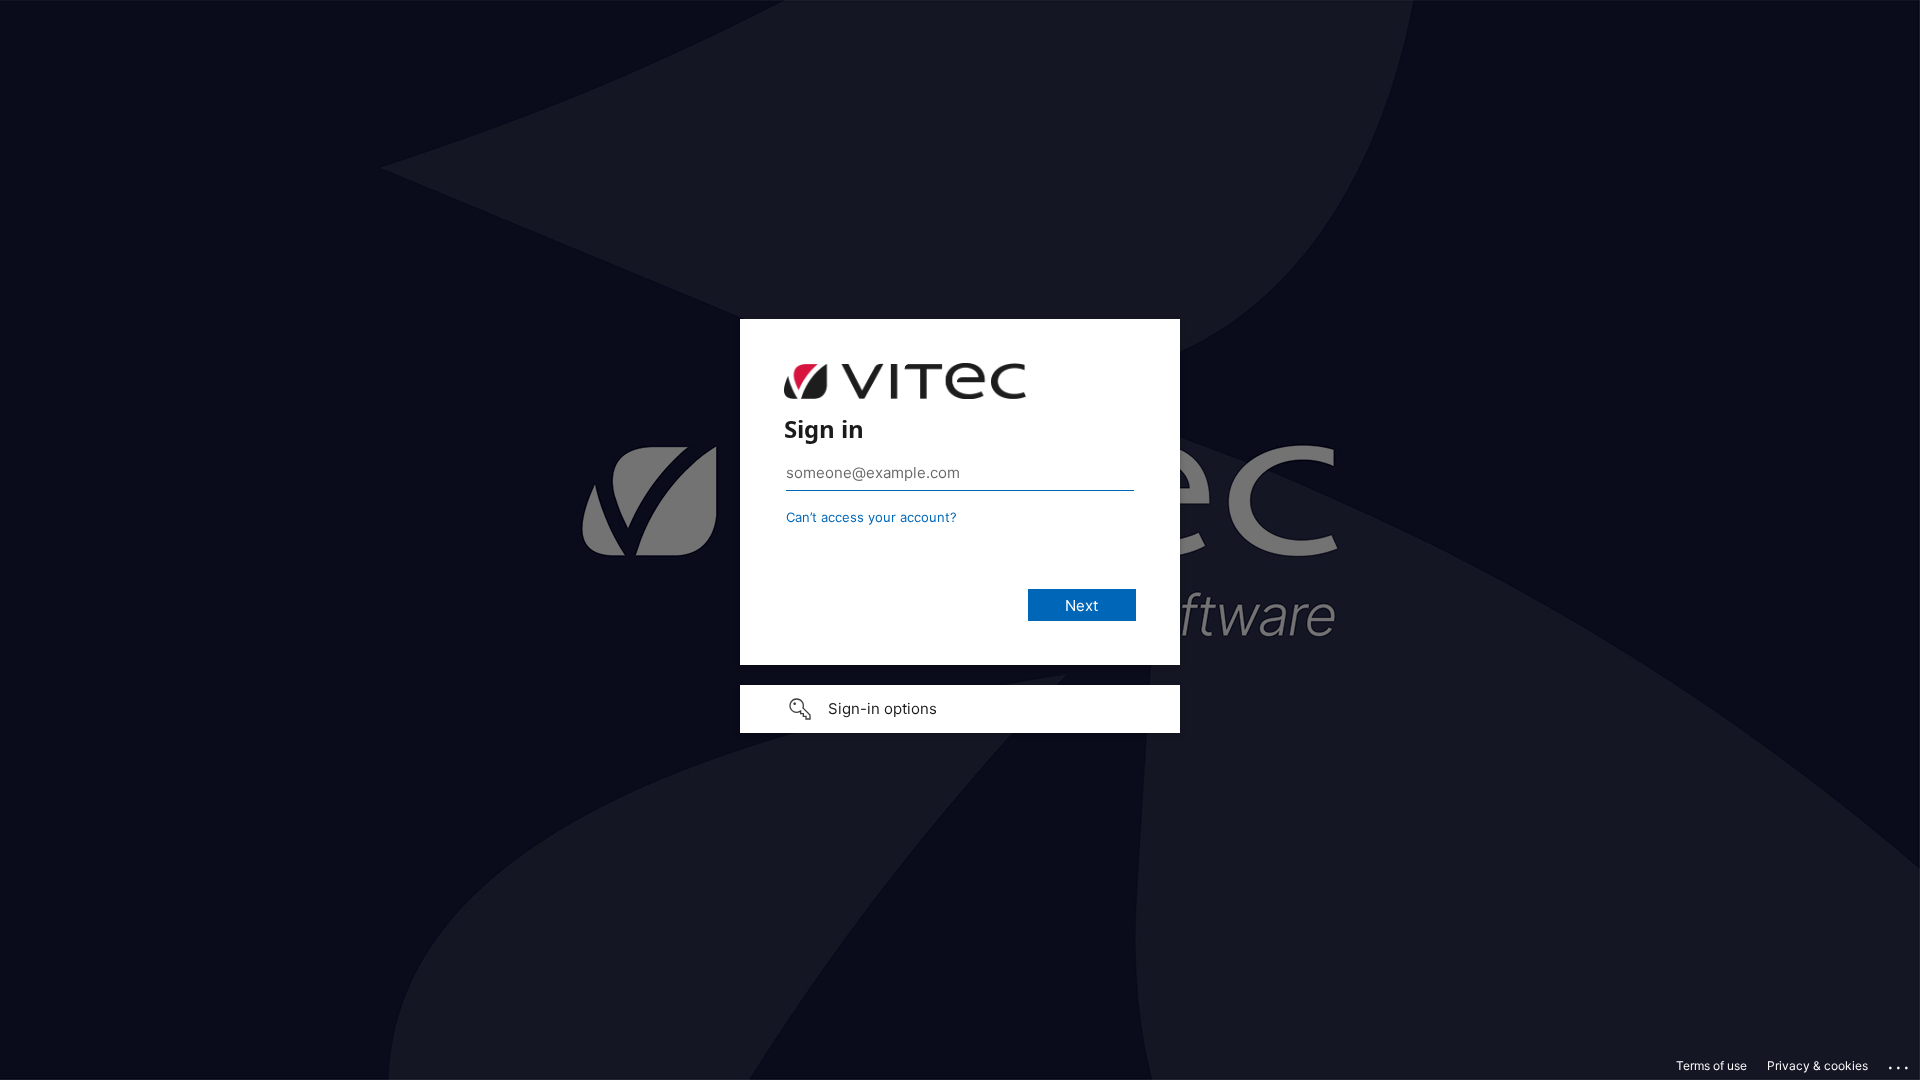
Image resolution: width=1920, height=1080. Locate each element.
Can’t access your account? (871, 517)
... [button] (1900, 1063)
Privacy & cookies (1817, 1065)
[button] (960, 709)
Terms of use (1711, 1065)
